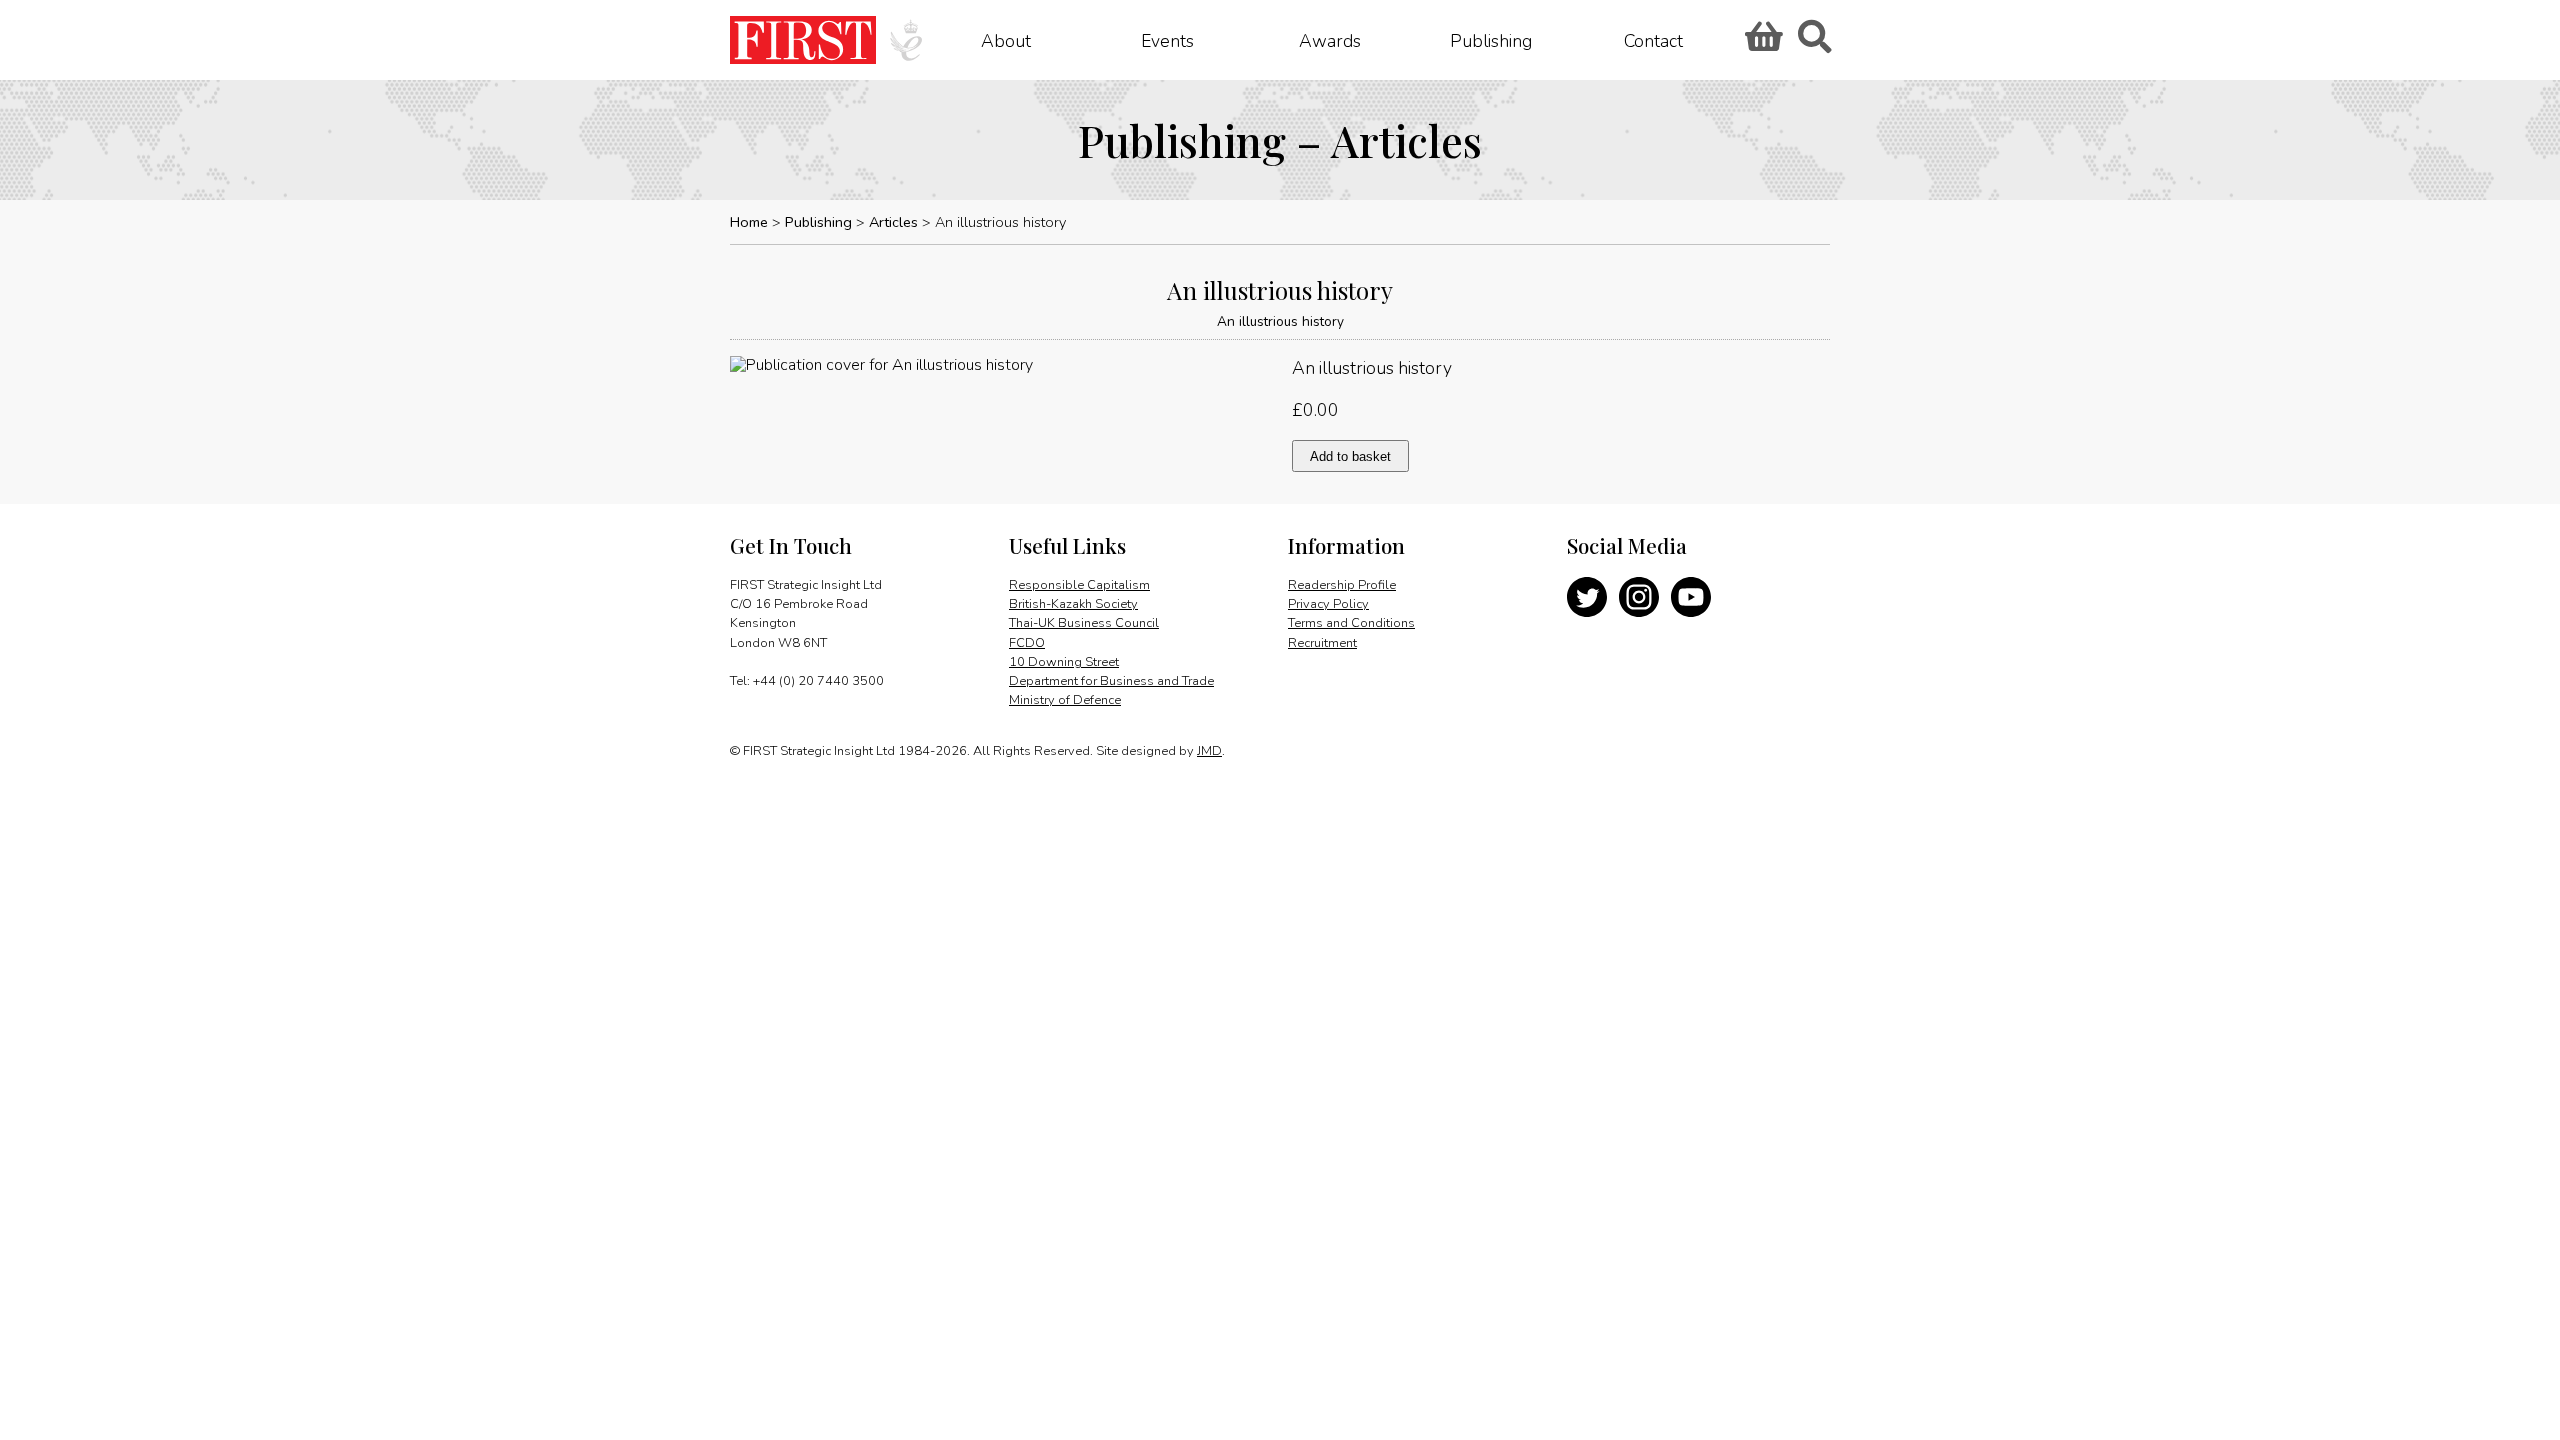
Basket (1761, 43)
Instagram (1639, 597)
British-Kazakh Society (1073, 604)
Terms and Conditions (1351, 623)
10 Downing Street (1064, 662)
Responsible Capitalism (1079, 585)
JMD (1209, 751)
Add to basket (1350, 456)
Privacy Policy (1328, 604)
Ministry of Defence (1065, 700)
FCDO (1027, 643)
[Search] (1814, 43)
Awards (1330, 40)
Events (1167, 40)
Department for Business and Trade (1111, 681)
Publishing (1491, 40)
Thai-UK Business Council (1084, 623)
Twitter (1587, 597)
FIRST (803, 40)
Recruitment (1322, 643)
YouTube (1691, 597)
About (1006, 40)
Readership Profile (1342, 585)
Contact (1653, 40)
